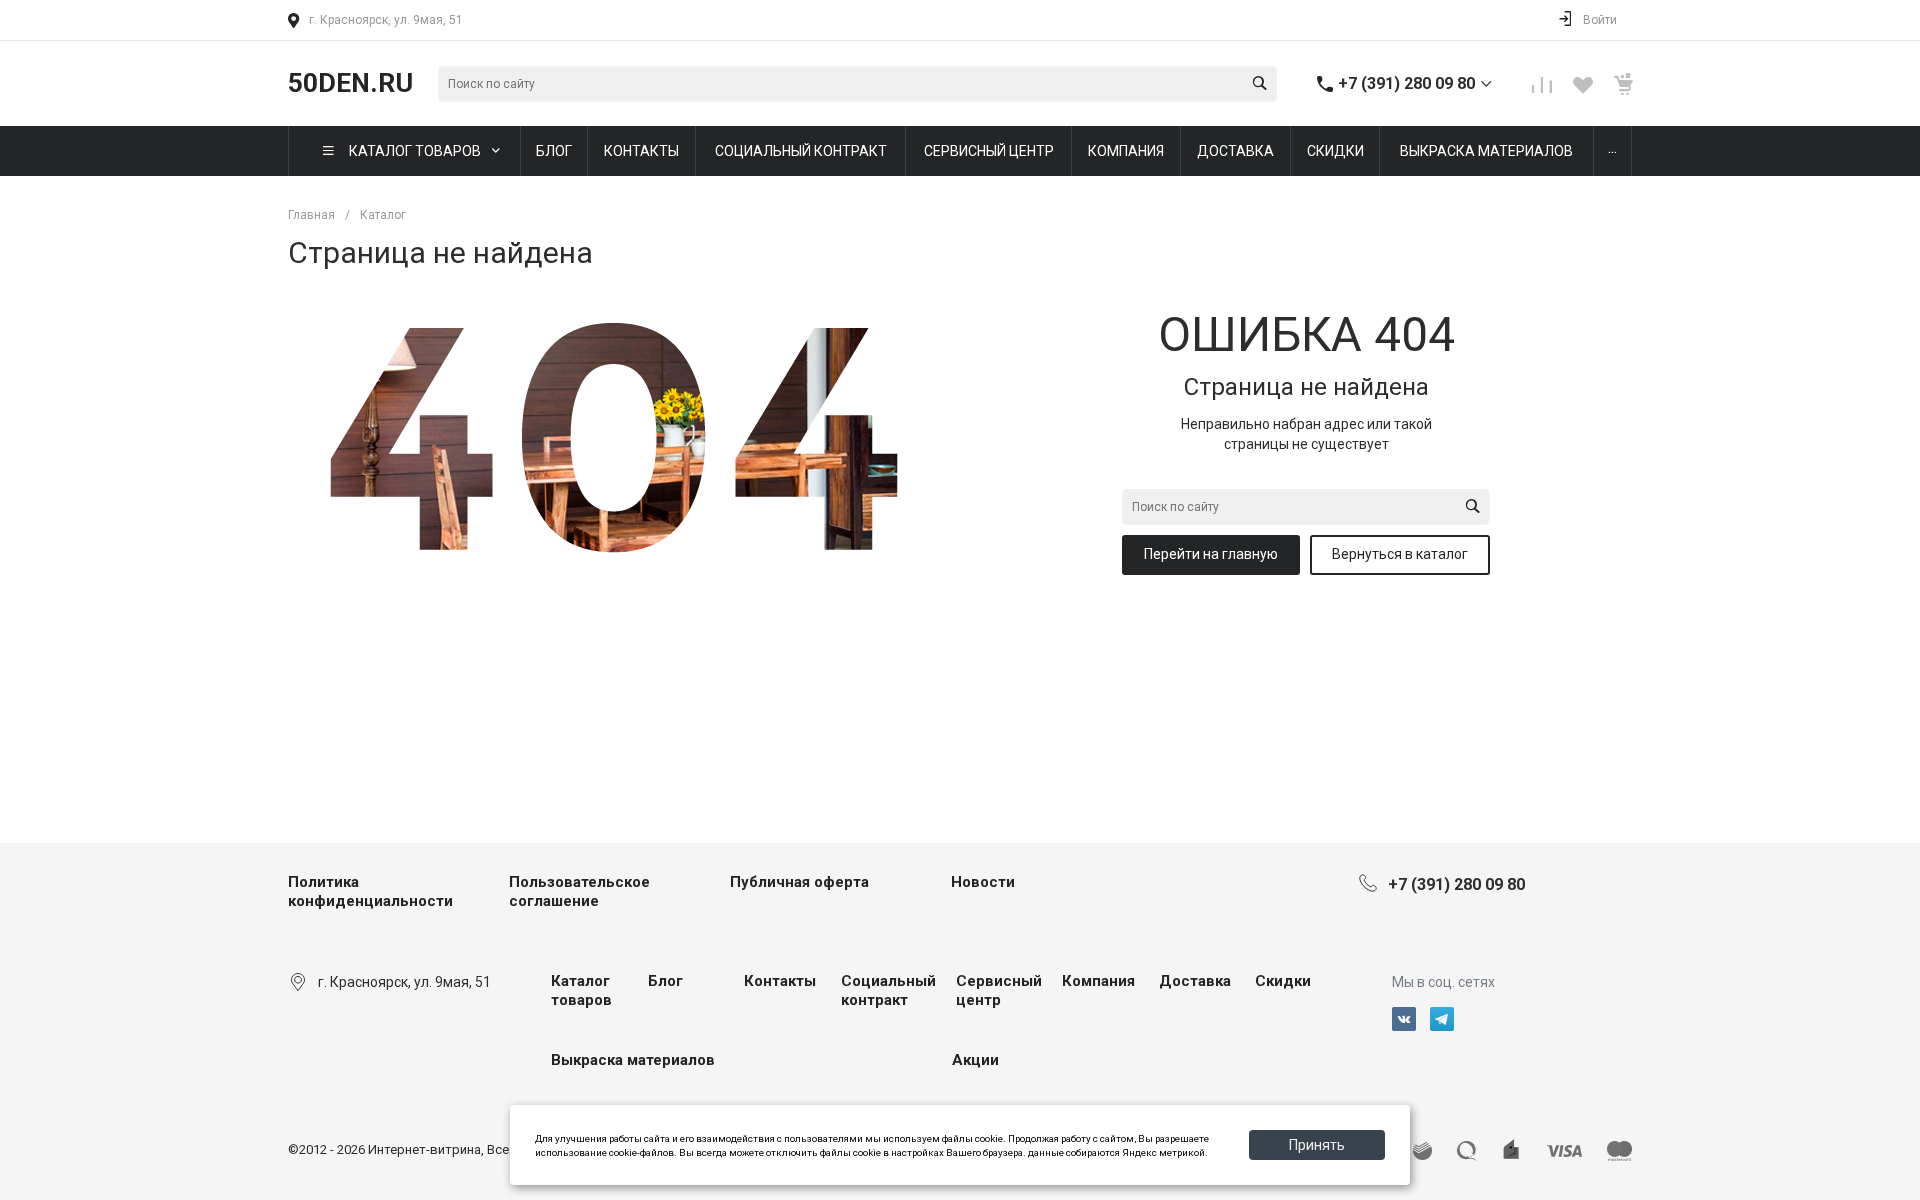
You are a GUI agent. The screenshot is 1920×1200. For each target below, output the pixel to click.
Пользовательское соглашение (579, 892)
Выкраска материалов (633, 1060)
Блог (665, 981)
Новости (983, 882)
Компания (1098, 981)
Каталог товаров (581, 991)
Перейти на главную (1211, 554)
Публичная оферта (799, 882)
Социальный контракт (888, 991)
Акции (975, 1060)
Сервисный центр (999, 991)
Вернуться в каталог (1400, 554)
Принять (1317, 1145)
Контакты (780, 981)
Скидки (1283, 981)
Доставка (1195, 981)
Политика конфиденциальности (370, 892)
